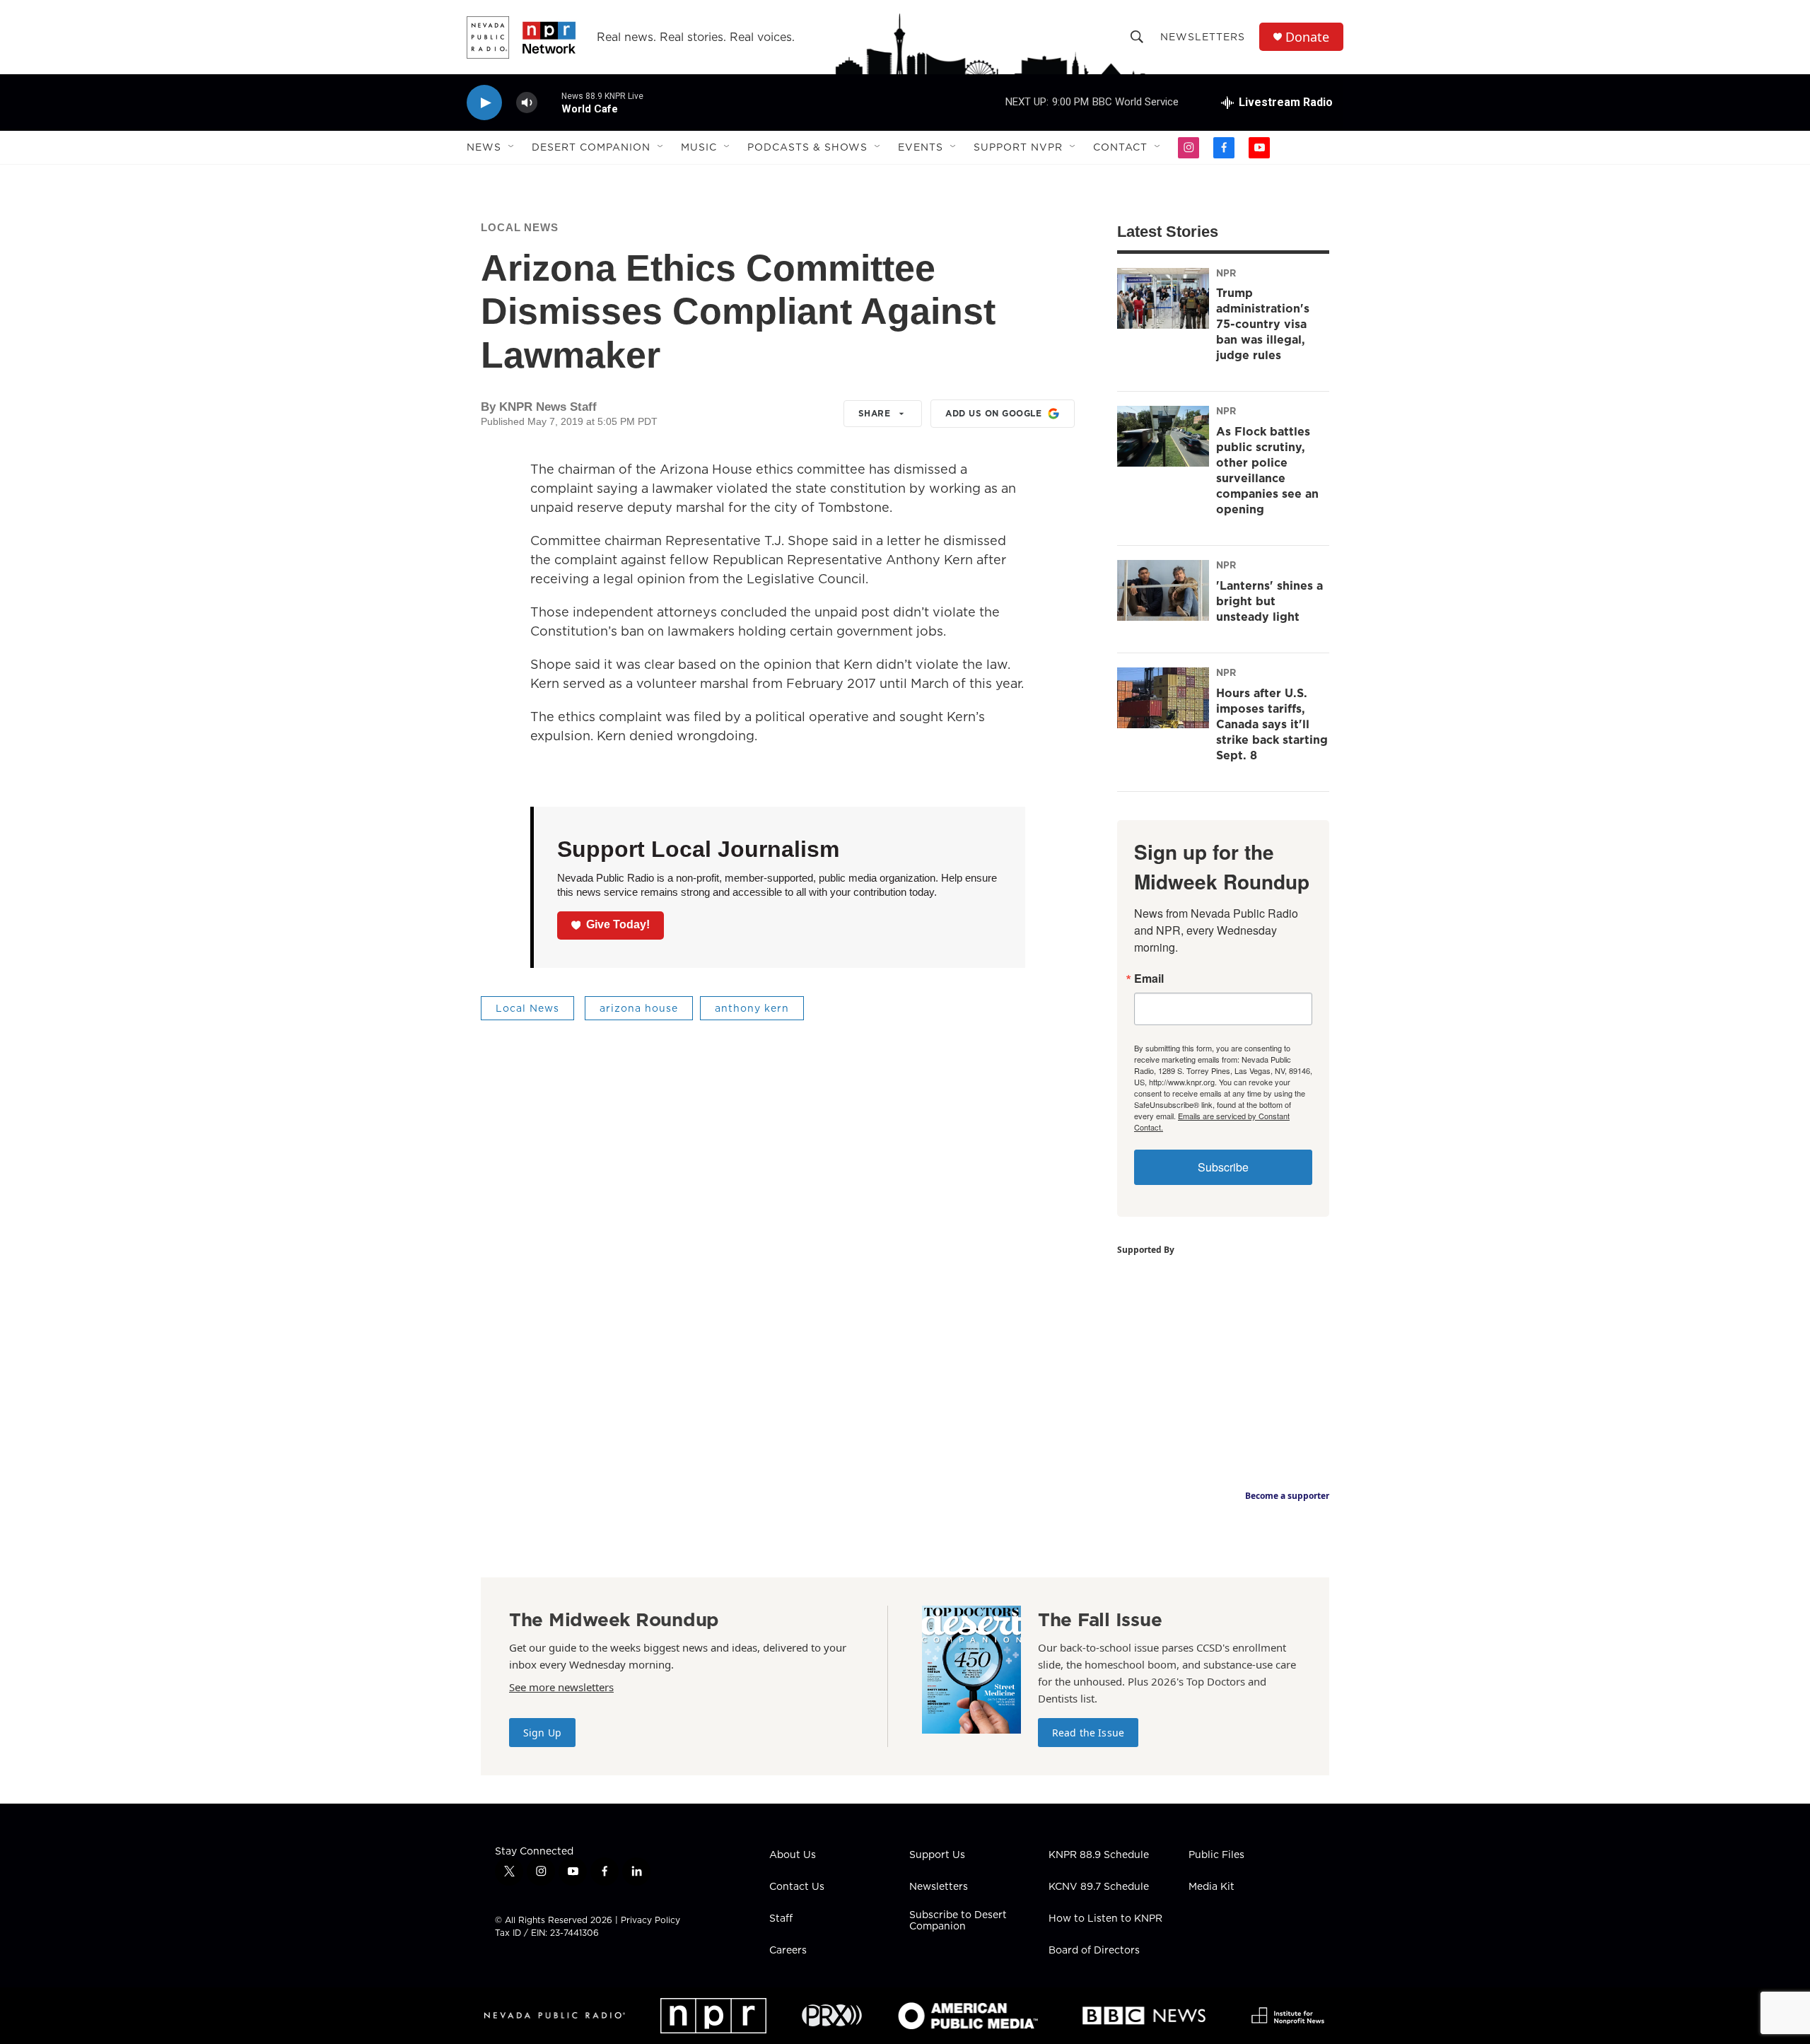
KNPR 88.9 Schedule (1099, 1855)
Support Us (937, 1855)
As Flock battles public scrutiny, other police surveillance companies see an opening (1267, 470)
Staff (781, 1919)
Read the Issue (1088, 1733)
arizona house (639, 1008)
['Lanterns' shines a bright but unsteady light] (1163, 590)
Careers (788, 1951)
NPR (1226, 273)
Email (1149, 979)
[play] (484, 103)
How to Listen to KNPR (1105, 1919)
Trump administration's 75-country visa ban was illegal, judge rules (1263, 324)
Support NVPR (1018, 147)
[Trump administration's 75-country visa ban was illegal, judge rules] (1163, 298)
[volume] (527, 103)
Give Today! (618, 924)
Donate (1307, 37)
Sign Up (542, 1733)
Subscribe (1223, 1167)
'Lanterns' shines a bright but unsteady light (1269, 601)
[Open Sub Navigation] (512, 147)
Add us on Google (993, 413)
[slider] (549, 102)
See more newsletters (561, 1687)
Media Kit (1211, 1887)
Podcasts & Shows (807, 147)
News (484, 147)
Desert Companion (591, 147)
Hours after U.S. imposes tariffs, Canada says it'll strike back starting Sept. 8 (1272, 724)
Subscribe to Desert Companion (958, 1921)
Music (699, 147)
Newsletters (1203, 37)
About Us (793, 1855)
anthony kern (752, 1008)
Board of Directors (1094, 1951)
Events (921, 147)
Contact (1120, 147)
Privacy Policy (650, 1920)
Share (875, 413)
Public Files (1216, 1855)
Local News (520, 227)
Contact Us (797, 1887)
